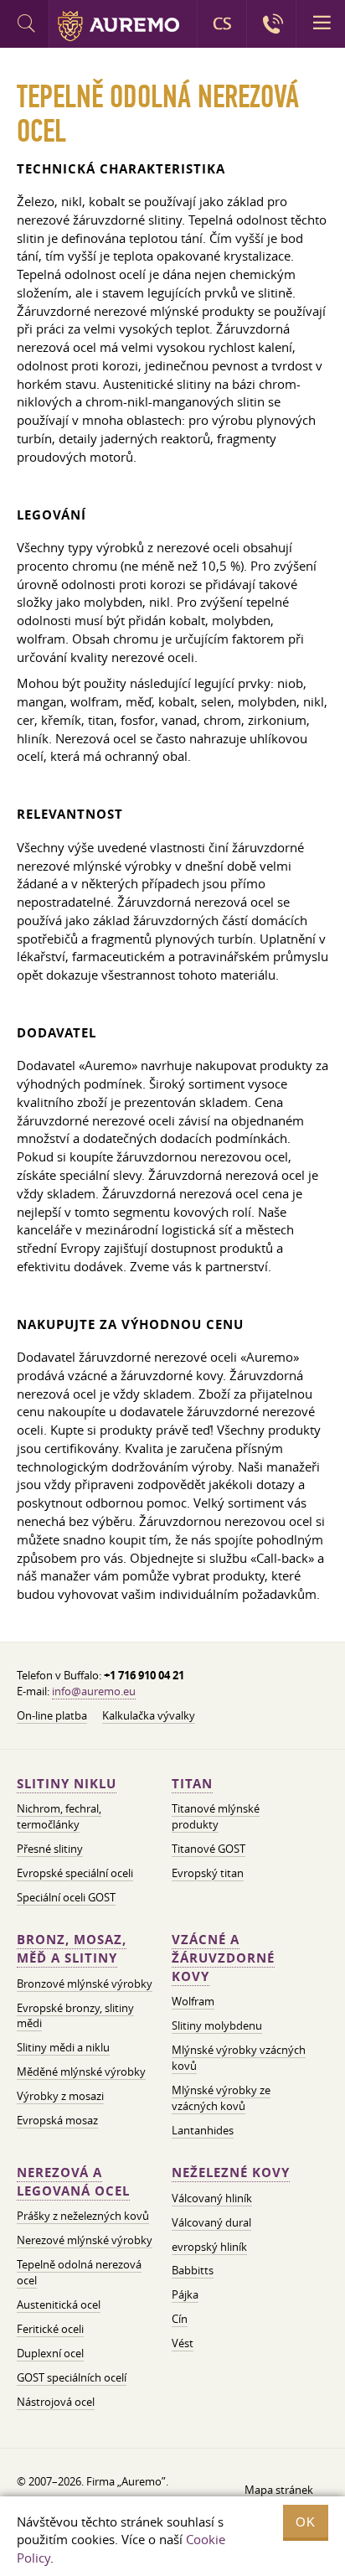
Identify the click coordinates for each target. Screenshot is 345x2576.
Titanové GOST (209, 1849)
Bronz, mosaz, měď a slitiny (72, 1949)
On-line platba (52, 1715)
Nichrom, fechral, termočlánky (59, 1816)
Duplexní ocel (50, 2353)
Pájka (185, 2294)
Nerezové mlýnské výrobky (85, 2240)
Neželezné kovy (231, 2173)
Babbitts (193, 2270)
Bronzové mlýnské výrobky (85, 1984)
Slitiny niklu (67, 1784)
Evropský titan (208, 1873)
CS (222, 23)
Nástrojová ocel (56, 2402)
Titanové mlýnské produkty (216, 1816)
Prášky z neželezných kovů (83, 2216)
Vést (183, 2343)
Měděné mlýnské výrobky (81, 2072)
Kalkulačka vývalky (149, 1715)
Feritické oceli (50, 2329)
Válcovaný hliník (212, 2198)
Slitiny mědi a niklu (63, 2047)
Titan (192, 1784)
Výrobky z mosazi (60, 2096)
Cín (180, 2319)
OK (306, 2522)
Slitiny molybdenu (217, 2025)
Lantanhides (203, 2130)
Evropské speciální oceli (75, 1873)
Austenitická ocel (59, 2304)
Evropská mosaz (57, 2120)
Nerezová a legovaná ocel (73, 2182)
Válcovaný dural (211, 2222)
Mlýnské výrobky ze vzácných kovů (221, 2098)
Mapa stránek (279, 2490)
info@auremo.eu (94, 1691)
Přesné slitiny (50, 1849)
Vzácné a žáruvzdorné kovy (223, 1958)
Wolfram (193, 2001)
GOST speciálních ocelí (72, 2377)
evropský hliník (209, 2247)
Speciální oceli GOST (66, 1897)
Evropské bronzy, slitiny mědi (75, 2016)
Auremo (118, 26)
